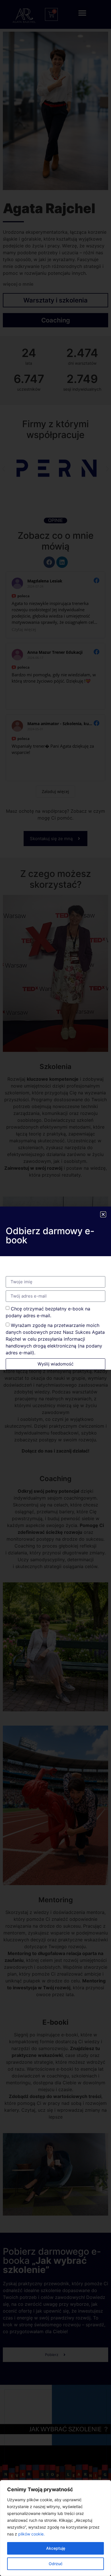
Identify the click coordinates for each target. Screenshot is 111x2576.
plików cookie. (31, 2534)
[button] (103, 1214)
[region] (55, 2528)
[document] (55, 1288)
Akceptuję (56, 2548)
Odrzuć (56, 2564)
